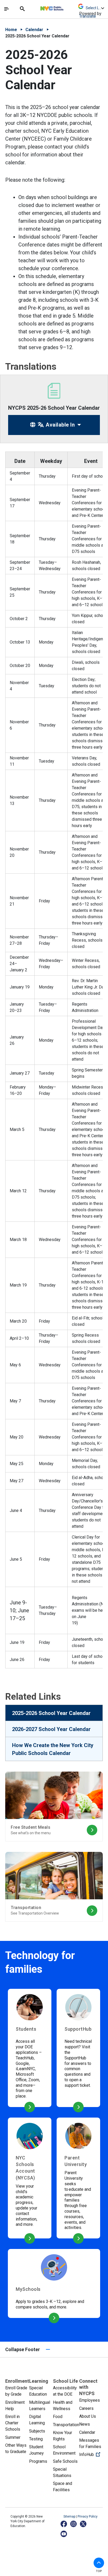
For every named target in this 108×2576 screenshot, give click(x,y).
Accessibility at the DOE (65, 2391)
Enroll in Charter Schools (13, 2423)
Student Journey (36, 2450)
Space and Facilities (63, 2487)
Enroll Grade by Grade (16, 2391)
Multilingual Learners (40, 2406)
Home (11, 30)
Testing (36, 2439)
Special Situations (62, 2472)
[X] (83, 2524)
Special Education (38, 2391)
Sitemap (70, 2516)
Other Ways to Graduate (16, 2448)
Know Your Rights (63, 2436)
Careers (86, 2408)
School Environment (64, 2450)
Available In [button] (60, 425)
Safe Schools (65, 2461)
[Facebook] (64, 2524)
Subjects (37, 2431)
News (85, 2424)
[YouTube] (64, 2534)
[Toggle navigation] (7, 9)
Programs (38, 2461)
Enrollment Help (15, 2406)
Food (58, 2417)
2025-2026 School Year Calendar (51, 1713)
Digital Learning (37, 2420)
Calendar (34, 30)
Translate (88, 16)
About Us (88, 2416)
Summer (13, 2437)
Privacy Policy (88, 2516)
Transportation (66, 2425)
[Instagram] (74, 2524)
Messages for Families (90, 2443)
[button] (99, 2563)
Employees (90, 2400)
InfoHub (91, 2454)
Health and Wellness (63, 2406)
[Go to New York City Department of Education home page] (67, 7)
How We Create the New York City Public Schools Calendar (53, 1749)
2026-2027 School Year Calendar (51, 1729)
